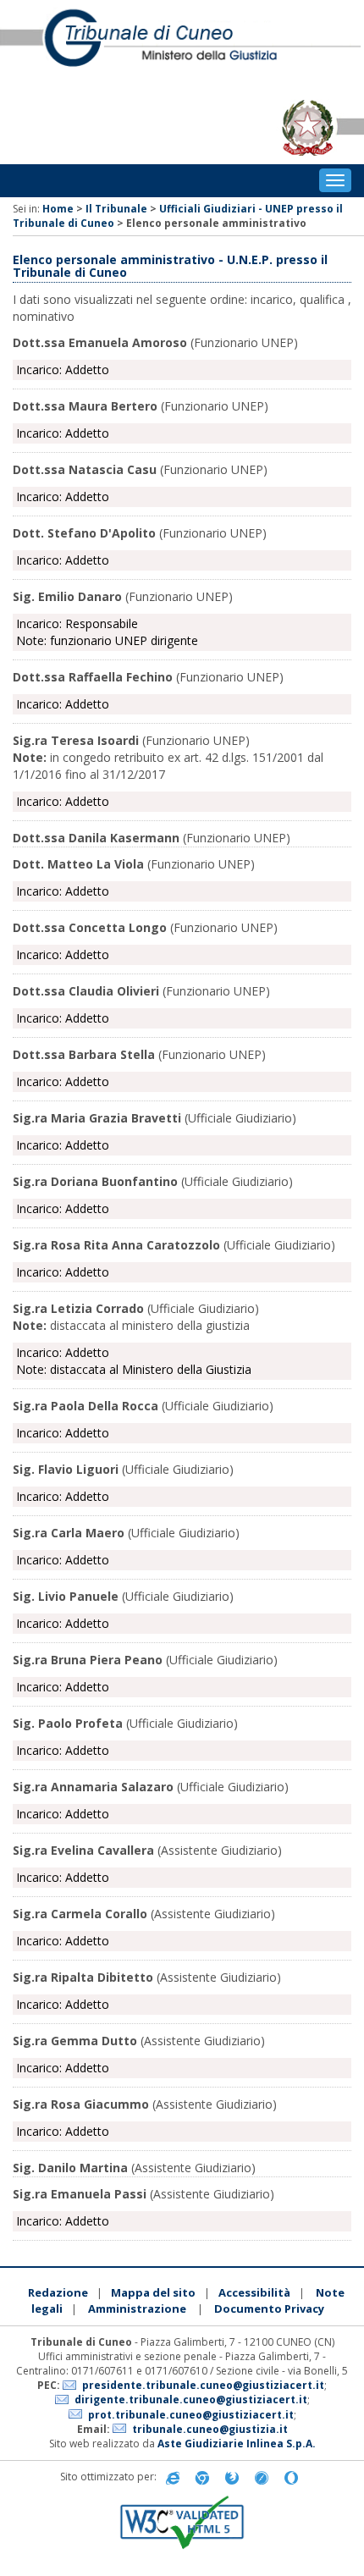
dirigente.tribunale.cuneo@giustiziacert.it (191, 2399)
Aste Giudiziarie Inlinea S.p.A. (237, 2444)
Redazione (58, 2292)
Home (58, 209)
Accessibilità (254, 2292)
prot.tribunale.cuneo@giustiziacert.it (191, 2415)
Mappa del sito (153, 2292)
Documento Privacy (269, 2308)
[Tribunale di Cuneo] (182, 46)
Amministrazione (137, 2308)
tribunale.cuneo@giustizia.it (210, 2429)
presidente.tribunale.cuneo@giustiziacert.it (203, 2385)
